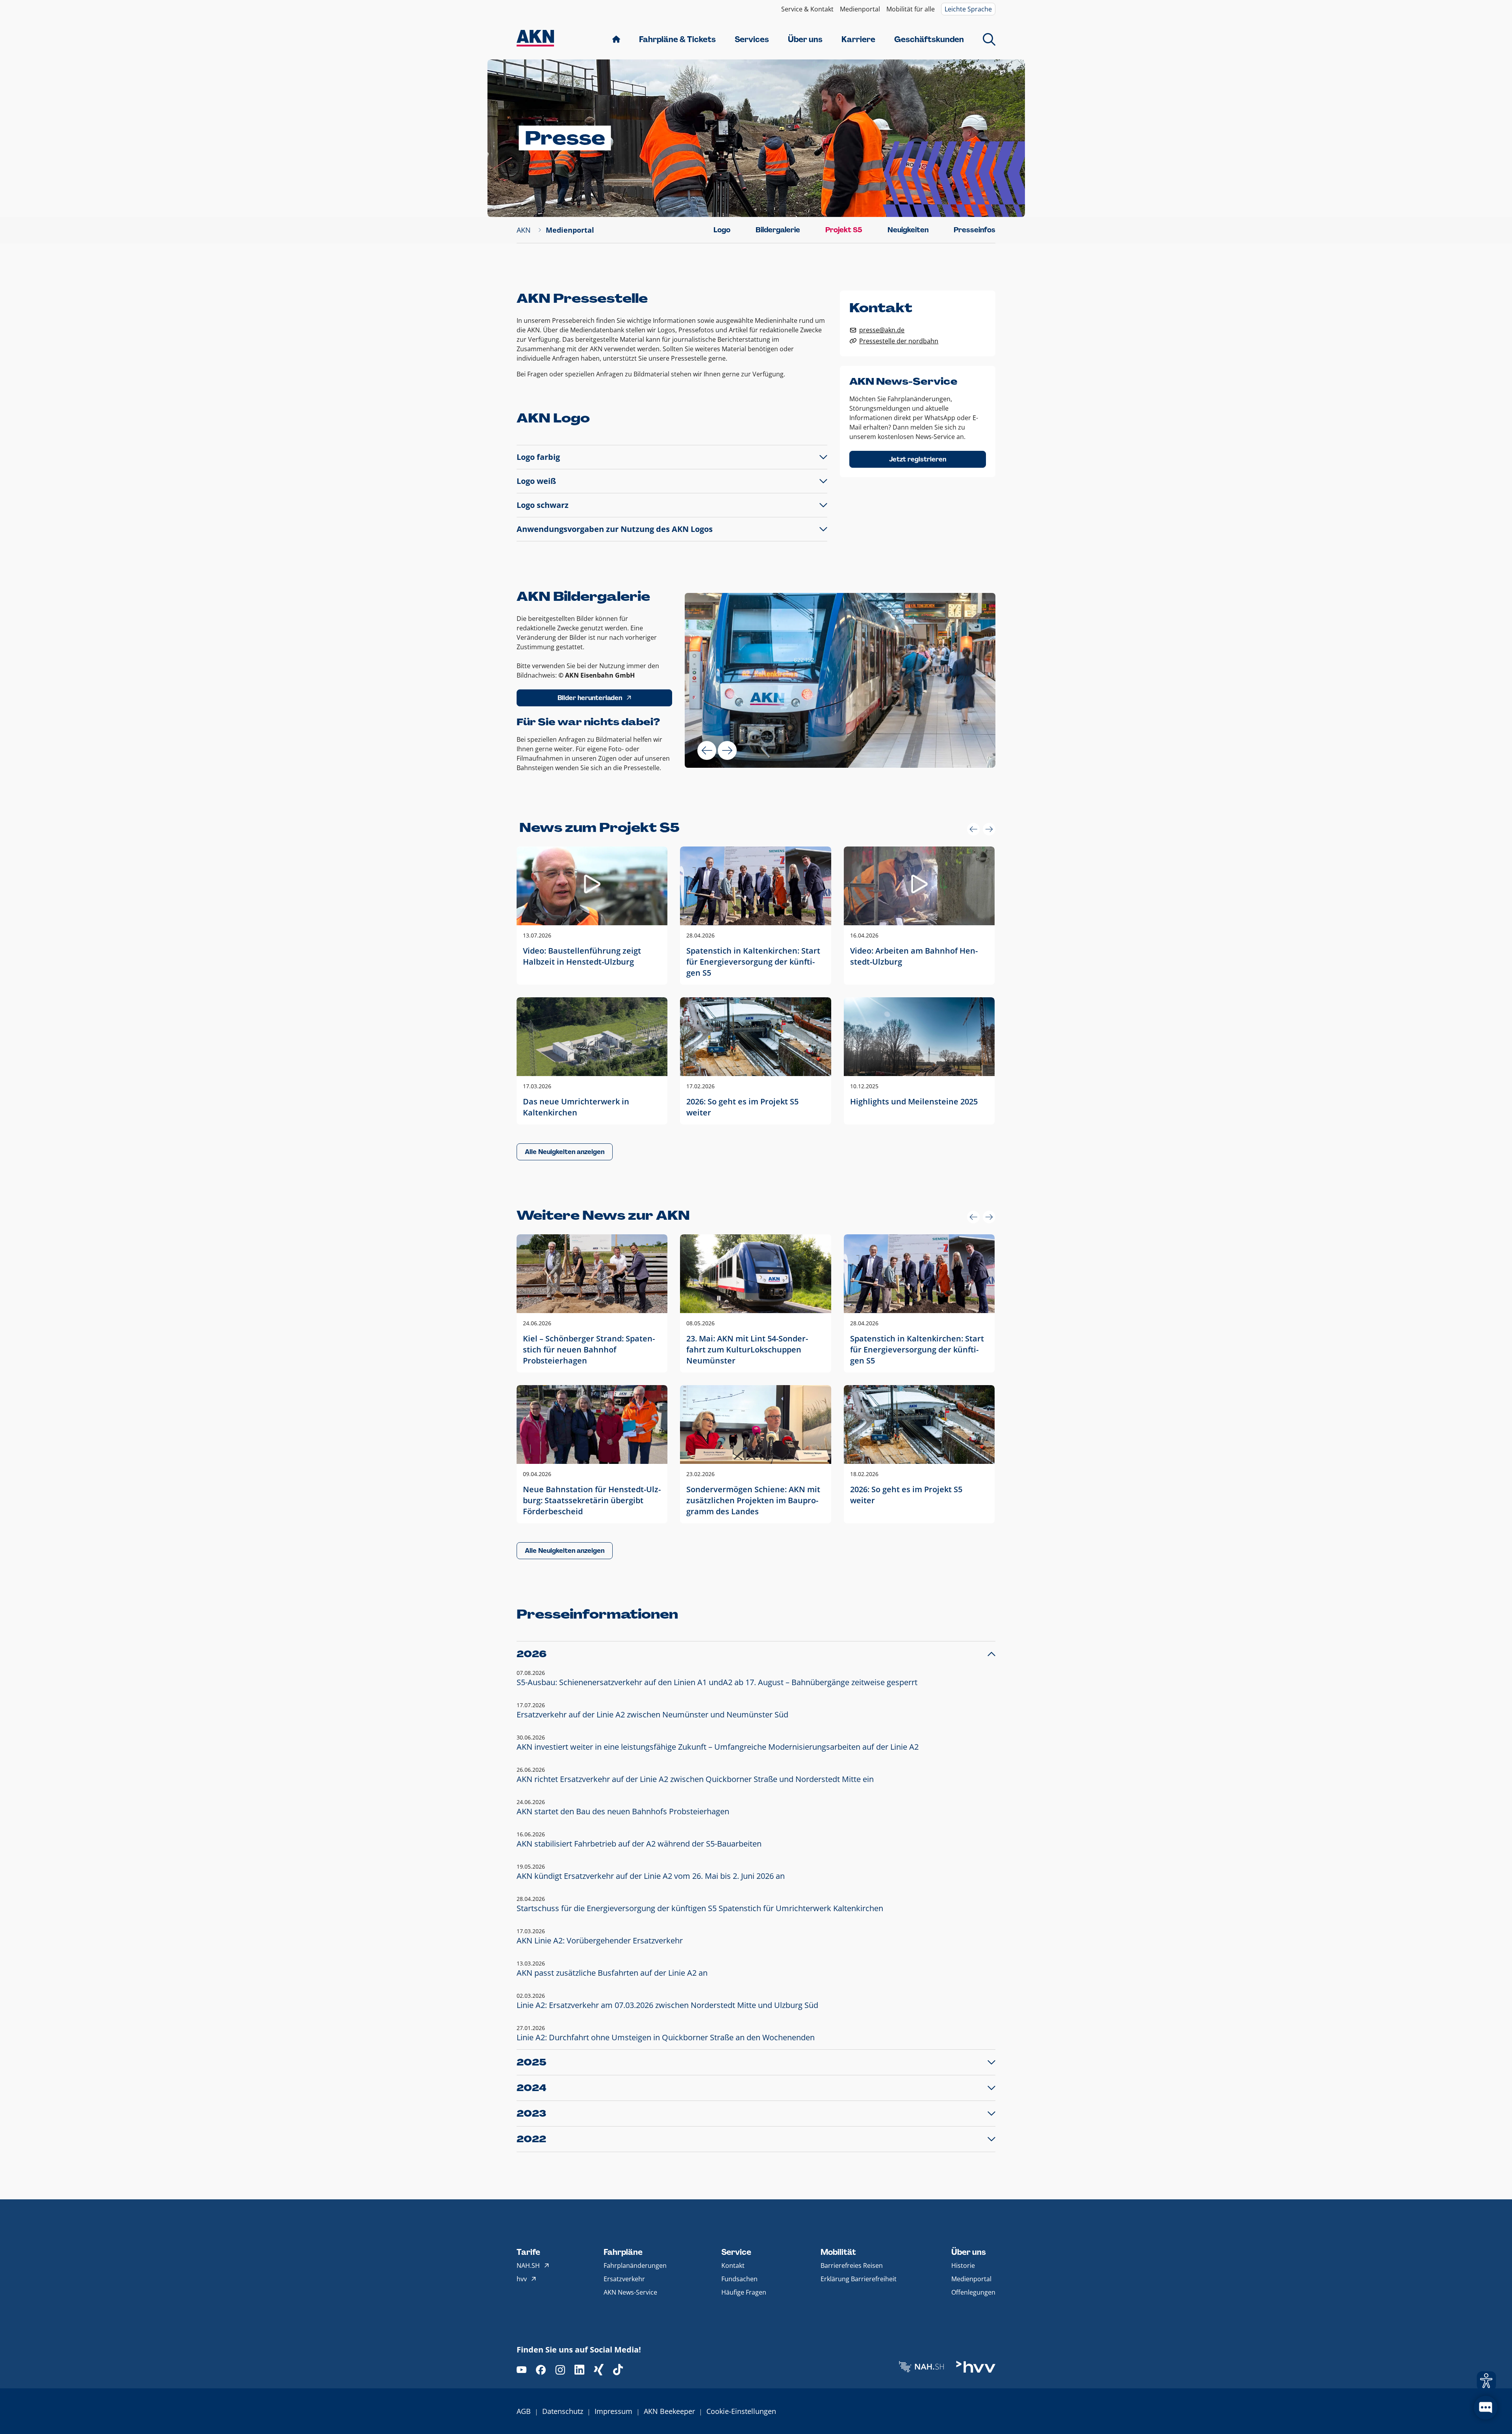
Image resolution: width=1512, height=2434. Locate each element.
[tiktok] (618, 2370)
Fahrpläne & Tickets (677, 39)
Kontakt (733, 2265)
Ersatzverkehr (624, 2279)
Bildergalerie (778, 230)
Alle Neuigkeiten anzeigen (565, 1152)
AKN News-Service (630, 2292)
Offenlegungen (973, 2292)
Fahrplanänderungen (635, 2265)
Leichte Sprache (968, 9)
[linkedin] (579, 2370)
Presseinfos (975, 230)
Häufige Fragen (744, 2292)
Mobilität (838, 2252)
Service (736, 2252)
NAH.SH (528, 2265)
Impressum (613, 2411)
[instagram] (560, 2370)
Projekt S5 (844, 230)
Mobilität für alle (911, 9)
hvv (522, 2279)
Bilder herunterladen (590, 698)
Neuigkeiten (908, 230)
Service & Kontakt (807, 9)
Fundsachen (739, 2279)
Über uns (805, 39)
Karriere (858, 39)
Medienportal (860, 9)
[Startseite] (535, 39)
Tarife (528, 2252)
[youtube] (522, 2370)
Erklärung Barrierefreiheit (859, 2279)
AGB (524, 2411)
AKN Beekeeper (669, 2411)
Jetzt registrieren (918, 459)
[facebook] (541, 2370)
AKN (524, 230)
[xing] (599, 2370)
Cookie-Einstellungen (741, 2411)
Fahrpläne (623, 2252)
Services (752, 39)
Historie (963, 2265)
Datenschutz (563, 2411)
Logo (722, 230)
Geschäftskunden (929, 39)
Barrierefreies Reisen (852, 2265)
